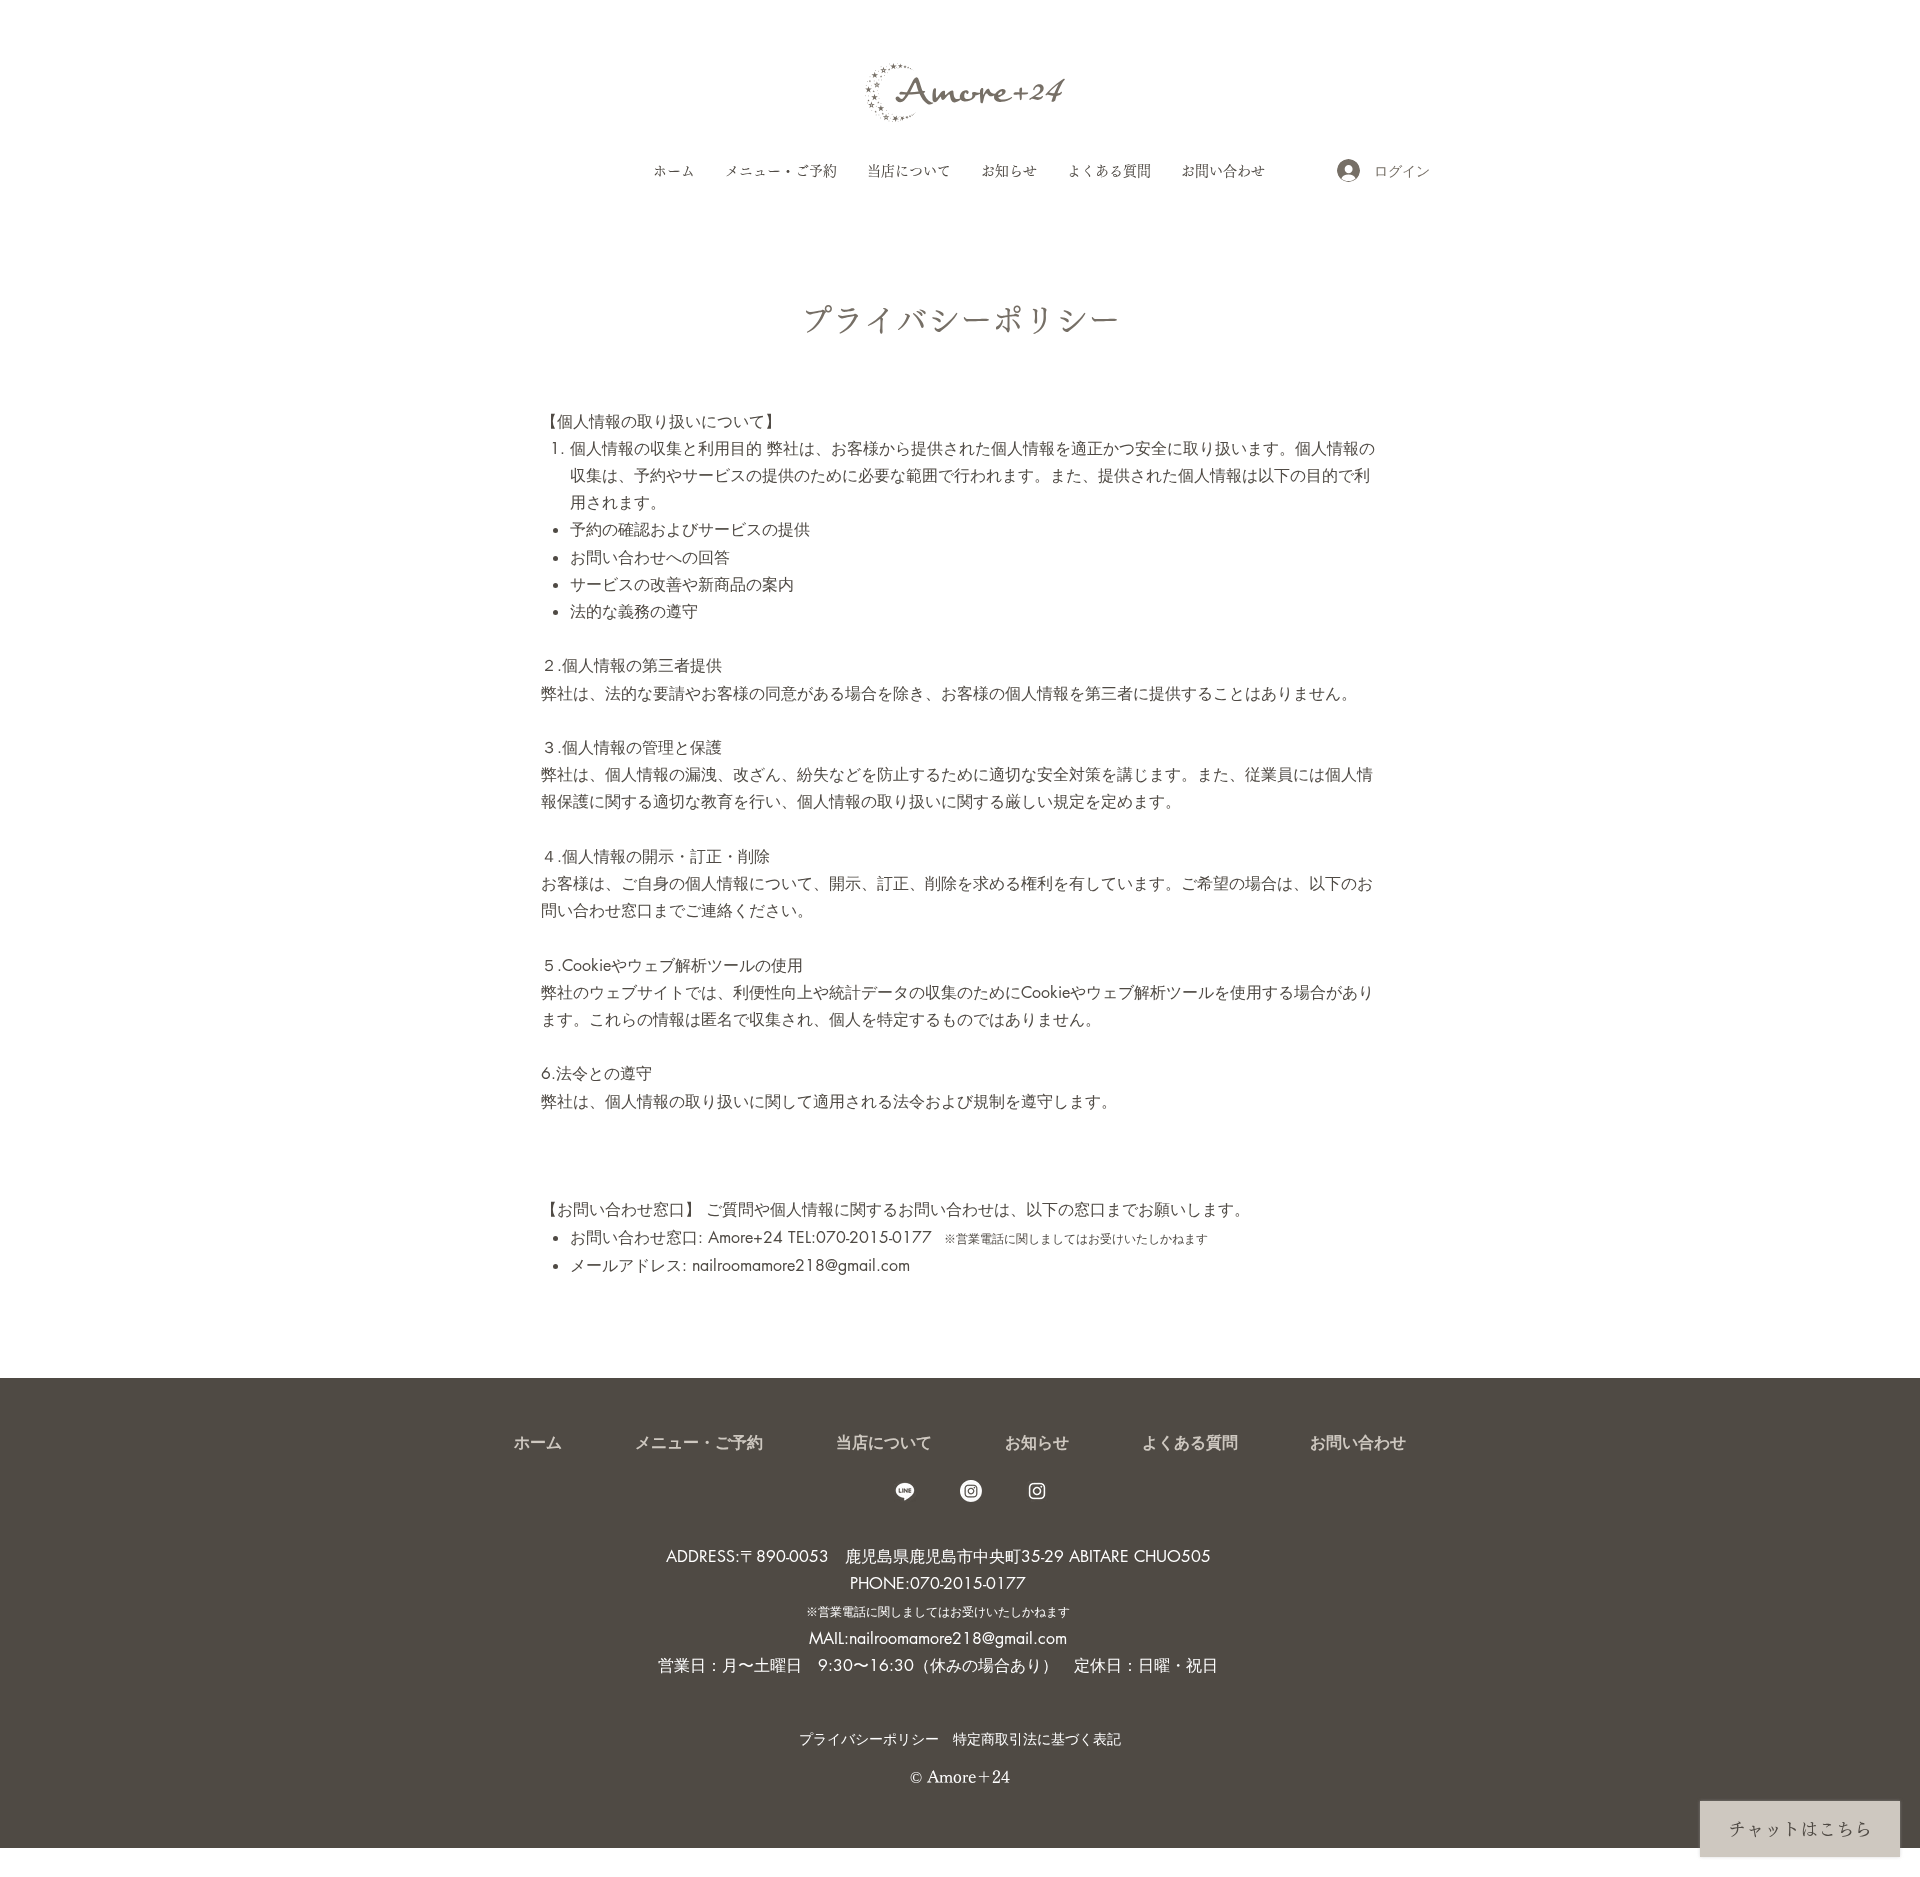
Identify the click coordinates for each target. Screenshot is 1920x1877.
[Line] (905, 1491)
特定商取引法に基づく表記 (1037, 1738)
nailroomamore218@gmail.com (801, 1265)
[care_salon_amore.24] (1037, 1491)
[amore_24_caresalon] (971, 1491)
